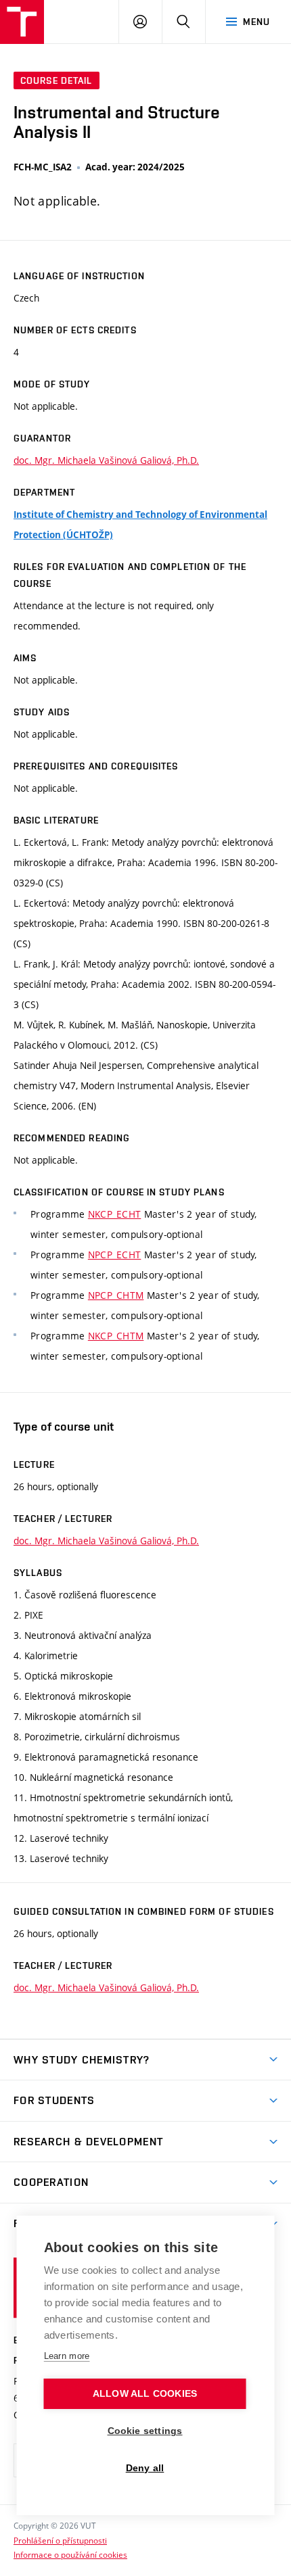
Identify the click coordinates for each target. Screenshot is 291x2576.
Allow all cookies (145, 2394)
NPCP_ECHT (115, 1255)
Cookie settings (145, 2431)
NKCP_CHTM (116, 1336)
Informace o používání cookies (70, 2554)
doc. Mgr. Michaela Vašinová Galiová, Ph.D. (106, 460)
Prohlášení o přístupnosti (60, 2540)
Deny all (145, 2468)
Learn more (67, 2356)
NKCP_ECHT (115, 1214)
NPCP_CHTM (116, 1295)
